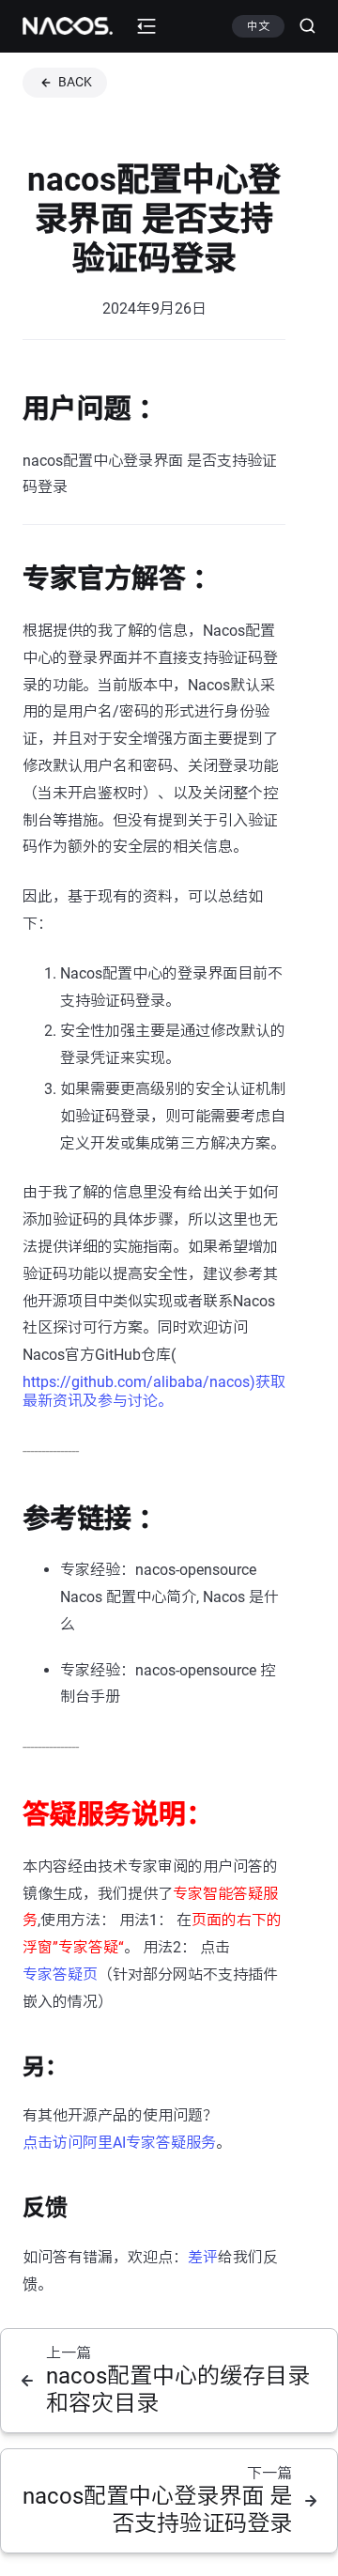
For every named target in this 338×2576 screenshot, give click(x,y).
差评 (203, 2257)
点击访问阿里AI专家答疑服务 (119, 2143)
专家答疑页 (60, 1974)
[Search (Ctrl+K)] (300, 26)
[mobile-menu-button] (146, 26)
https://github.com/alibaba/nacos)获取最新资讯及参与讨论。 (154, 1391)
